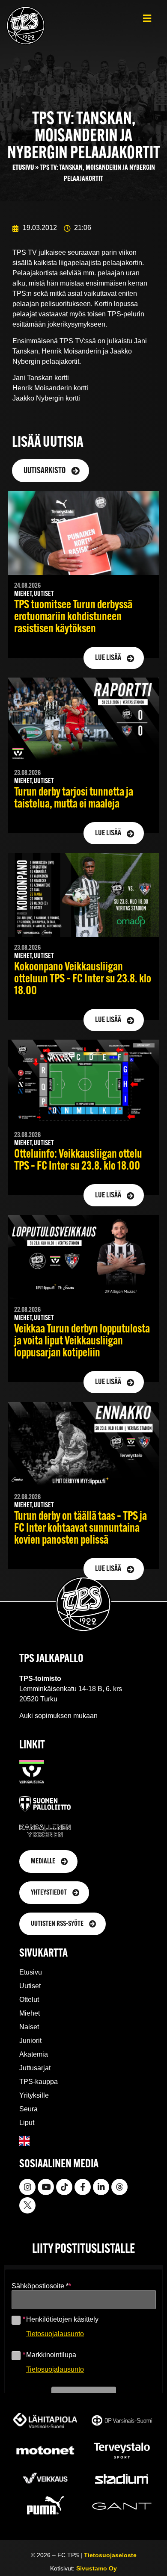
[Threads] (119, 2187)
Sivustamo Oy (97, 2568)
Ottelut (29, 2000)
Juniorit (30, 2041)
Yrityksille (34, 2095)
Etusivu (23, 168)
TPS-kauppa (39, 2082)
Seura (28, 2109)
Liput (27, 2123)
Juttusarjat (35, 2068)
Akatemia (34, 2054)
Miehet (30, 2013)
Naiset (29, 2027)
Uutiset (30, 1986)
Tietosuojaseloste (110, 2555)
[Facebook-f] (83, 2187)
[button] (147, 18)
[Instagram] (27, 2187)
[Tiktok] (64, 2187)
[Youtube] (46, 2187)
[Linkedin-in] (101, 2187)
